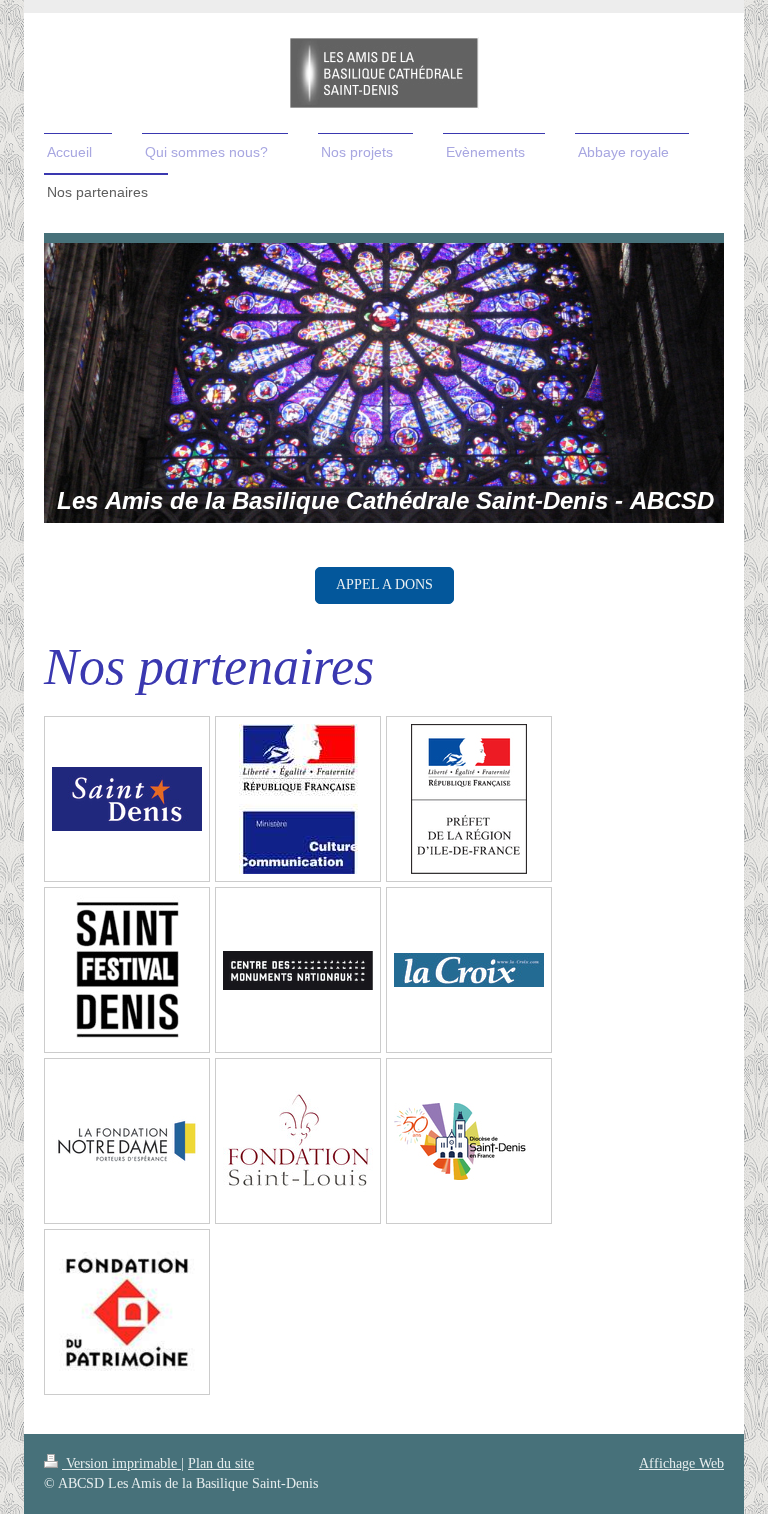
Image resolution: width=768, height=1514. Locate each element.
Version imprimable (121, 1463)
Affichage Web (681, 1463)
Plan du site (221, 1463)
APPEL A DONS (384, 584)
